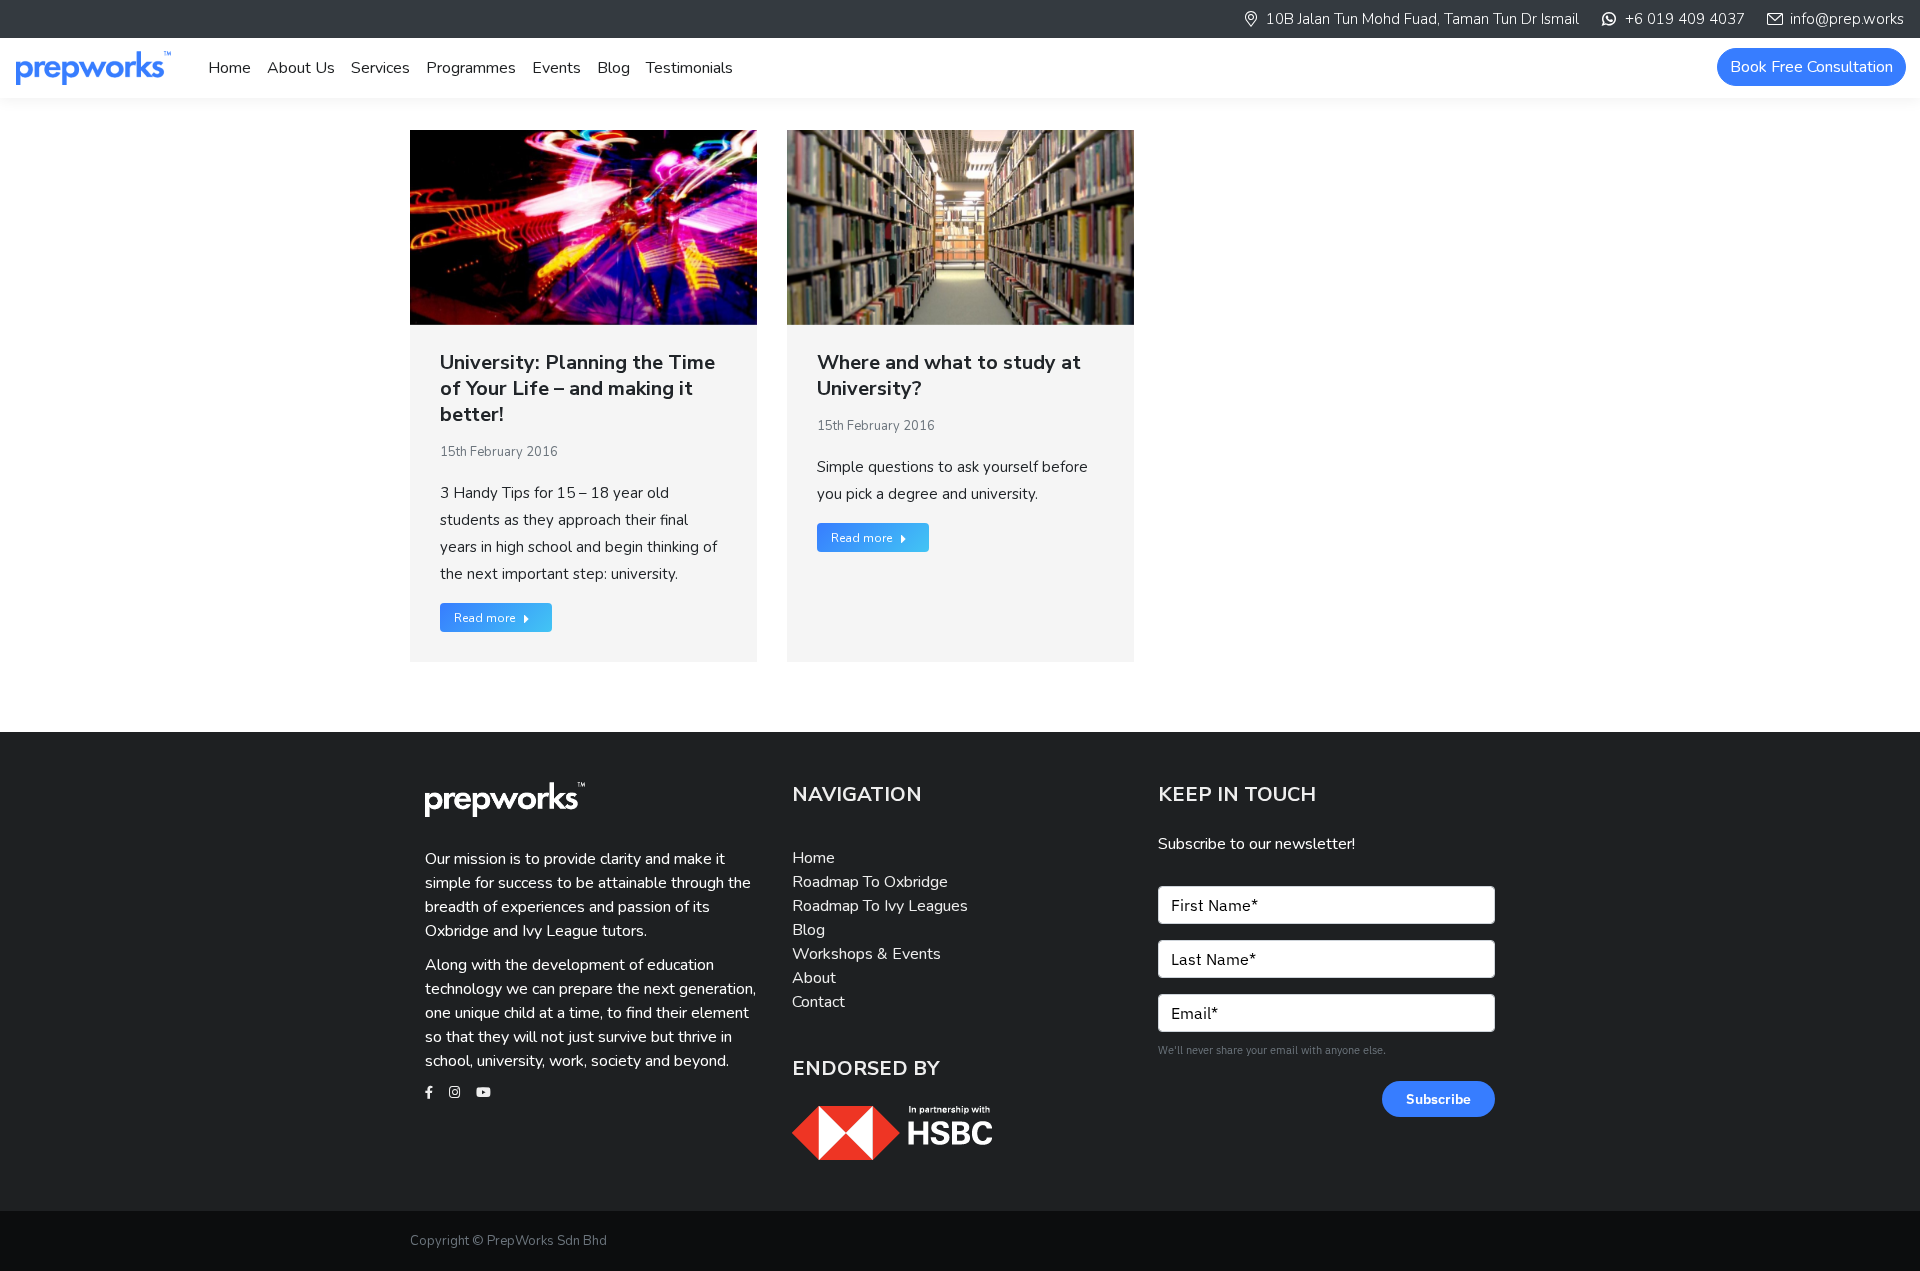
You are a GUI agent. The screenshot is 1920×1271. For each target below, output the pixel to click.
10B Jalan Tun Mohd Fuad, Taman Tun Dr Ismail (1422, 19)
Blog (808, 930)
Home (813, 858)
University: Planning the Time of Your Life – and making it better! (577, 388)
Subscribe (1438, 1099)
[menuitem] (229, 68)
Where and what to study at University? (949, 375)
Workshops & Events (866, 954)
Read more (484, 618)
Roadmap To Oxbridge (870, 882)
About (814, 978)
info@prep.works (1847, 19)
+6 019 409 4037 (1684, 19)
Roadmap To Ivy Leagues (880, 906)
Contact (818, 1002)
